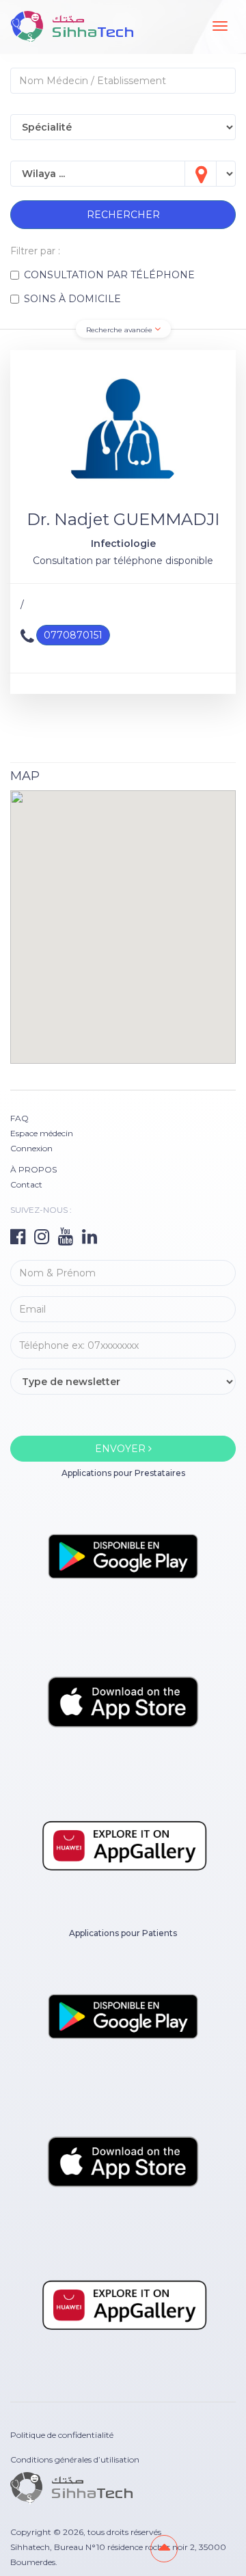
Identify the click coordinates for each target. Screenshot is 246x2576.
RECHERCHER (123, 215)
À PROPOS (33, 1169)
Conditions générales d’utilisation (75, 2459)
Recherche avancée (120, 330)
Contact (26, 1184)
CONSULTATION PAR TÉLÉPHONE (109, 275)
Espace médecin (42, 1133)
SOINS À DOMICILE (72, 299)
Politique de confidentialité (62, 2435)
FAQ (19, 1118)
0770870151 (73, 635)
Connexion (31, 1148)
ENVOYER (122, 1449)
